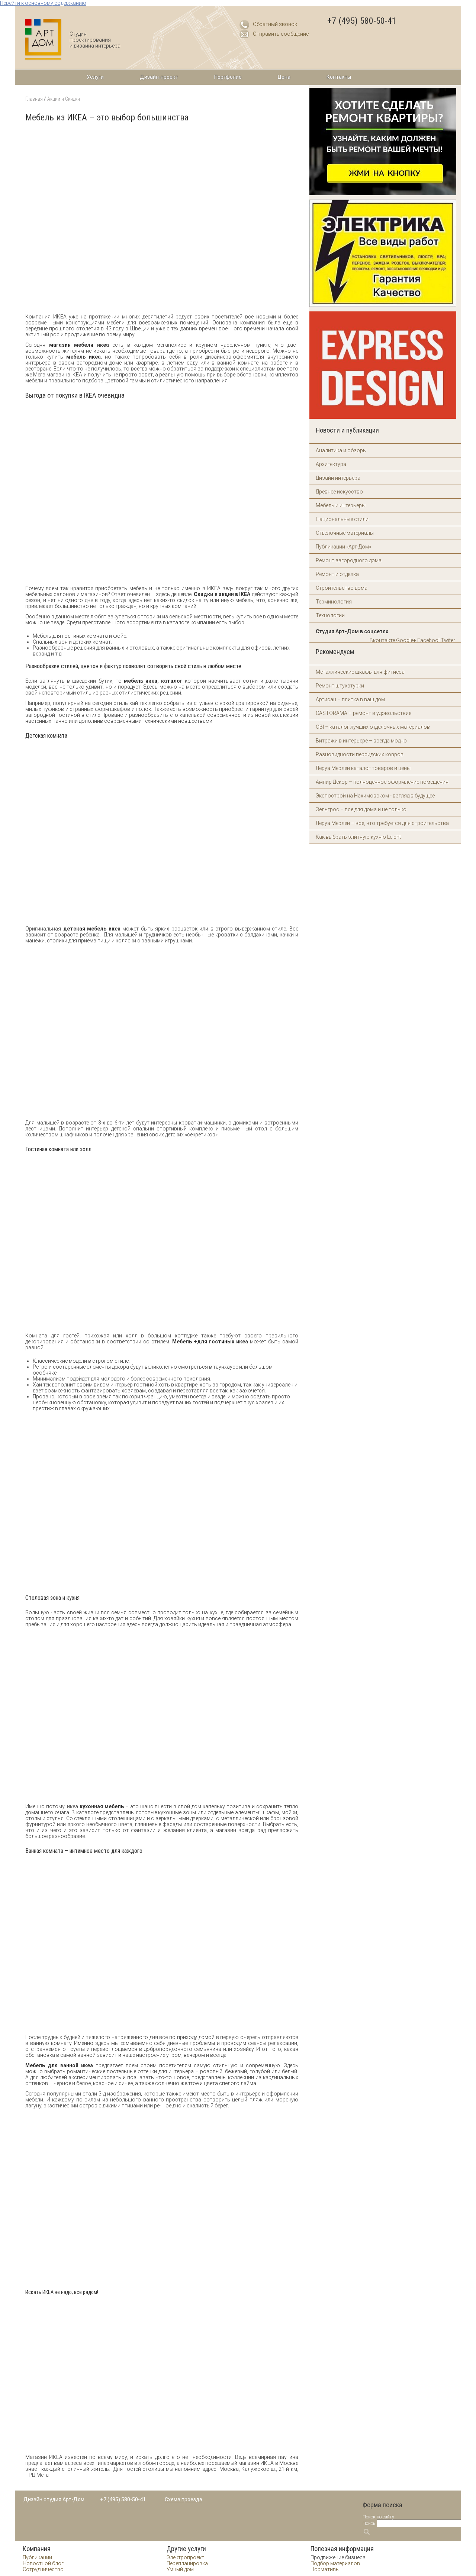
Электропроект (185, 2557)
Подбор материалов (335, 2563)
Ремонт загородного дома (349, 560)
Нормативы (325, 2569)
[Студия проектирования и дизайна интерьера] (43, 40)
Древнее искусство (339, 492)
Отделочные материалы (345, 533)
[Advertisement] (161, 308)
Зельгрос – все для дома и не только (361, 809)
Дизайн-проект (159, 77)
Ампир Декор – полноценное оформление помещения (382, 782)
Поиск (369, 2523)
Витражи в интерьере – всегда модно (361, 741)
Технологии (330, 615)
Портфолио (228, 77)
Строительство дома (342, 588)
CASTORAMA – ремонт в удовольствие (364, 713)
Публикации (37, 2557)
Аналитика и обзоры (341, 450)
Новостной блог (43, 2563)
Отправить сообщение (281, 34)
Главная (34, 99)
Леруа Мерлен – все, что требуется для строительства (382, 823)
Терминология (334, 602)
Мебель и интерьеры (341, 505)
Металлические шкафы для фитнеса (360, 672)
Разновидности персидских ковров (360, 754)
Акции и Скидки (64, 99)
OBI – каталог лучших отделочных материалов (373, 727)
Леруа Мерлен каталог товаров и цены (363, 768)
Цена (284, 77)
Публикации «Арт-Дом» (343, 547)
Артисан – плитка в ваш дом (350, 699)
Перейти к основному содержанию (43, 3)
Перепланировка (187, 2563)
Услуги (95, 77)
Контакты (339, 77)
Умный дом (180, 2569)
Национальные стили (342, 519)
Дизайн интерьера (338, 478)
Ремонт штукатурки (340, 686)
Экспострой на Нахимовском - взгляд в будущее (375, 796)
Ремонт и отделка (337, 574)
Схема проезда (184, 2499)
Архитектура (331, 464)
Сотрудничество (43, 2569)
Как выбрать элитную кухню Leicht (358, 837)
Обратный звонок (275, 24)
